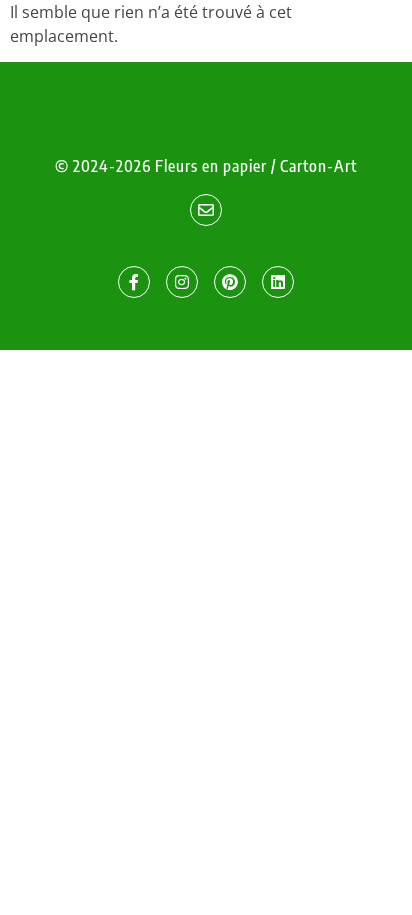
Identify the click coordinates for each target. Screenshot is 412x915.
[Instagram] (182, 282)
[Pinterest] (230, 282)
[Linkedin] (278, 282)
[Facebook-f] (134, 282)
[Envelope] (206, 210)
